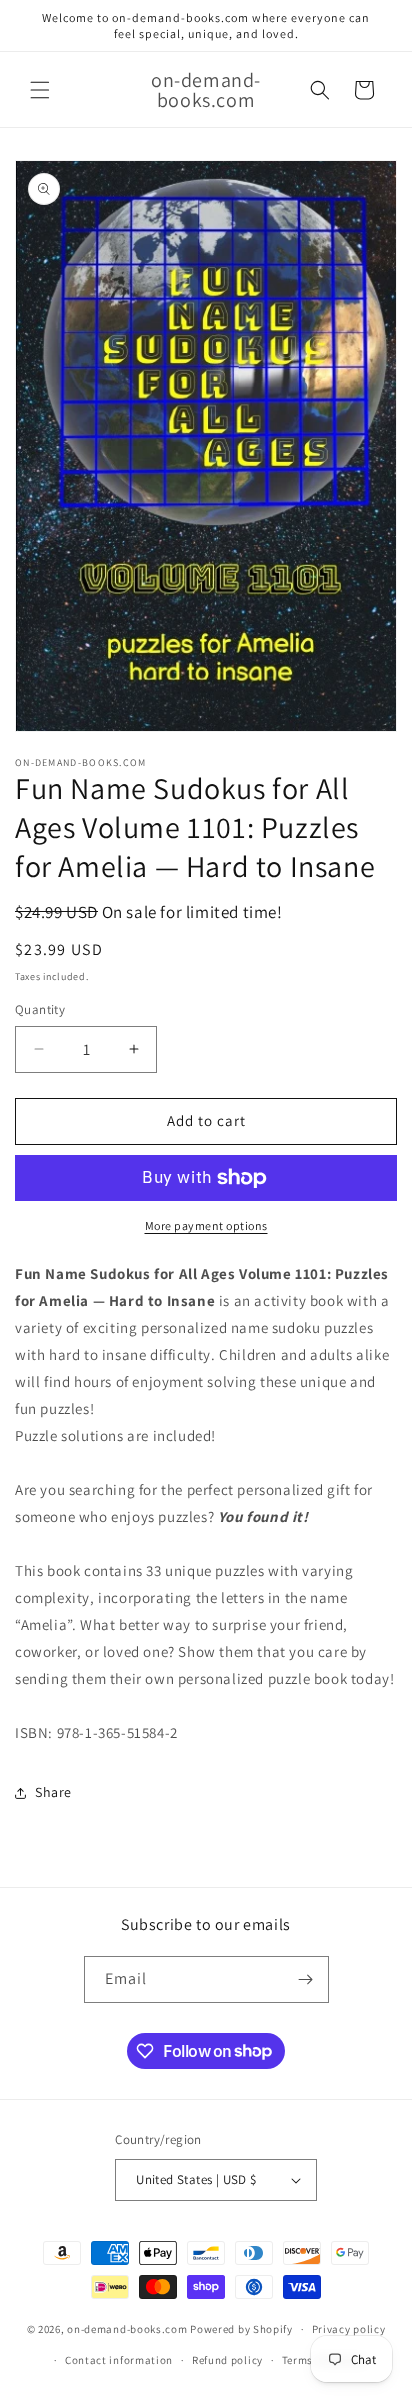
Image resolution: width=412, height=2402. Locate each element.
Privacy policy (349, 2329)
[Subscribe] (306, 1979)
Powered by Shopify (241, 2329)
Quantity (40, 1009)
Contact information (119, 2360)
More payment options (206, 1225)
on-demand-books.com (127, 2329)
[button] (40, 90)
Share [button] (53, 1792)
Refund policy (227, 2360)
